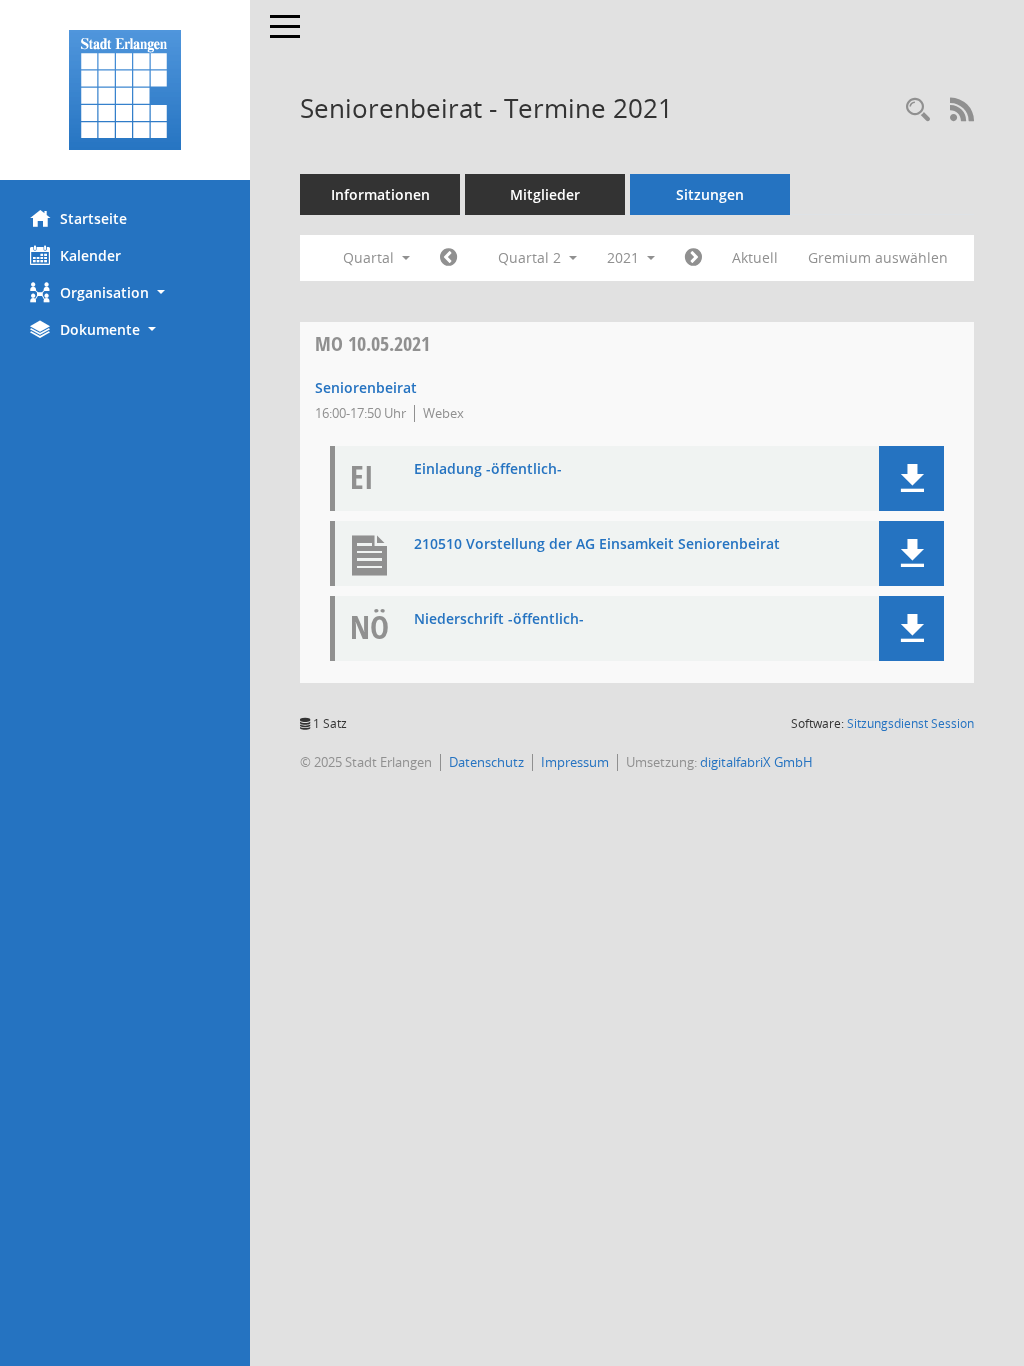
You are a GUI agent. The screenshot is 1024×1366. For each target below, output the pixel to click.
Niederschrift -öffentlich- (499, 619)
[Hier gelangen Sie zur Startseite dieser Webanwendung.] (125, 90)
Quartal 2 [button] (531, 257)
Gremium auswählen (878, 257)
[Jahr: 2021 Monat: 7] (693, 258)
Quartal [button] (370, 257)
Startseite (93, 218)
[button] (125, 292)
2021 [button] (625, 257)
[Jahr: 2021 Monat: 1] (448, 258)
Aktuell (755, 257)
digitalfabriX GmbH (756, 762)
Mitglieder (545, 194)
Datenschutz (486, 762)
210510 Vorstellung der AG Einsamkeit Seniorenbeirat (597, 544)
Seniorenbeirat (366, 387)
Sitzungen (710, 194)
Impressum (575, 762)
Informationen (380, 194)
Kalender (90, 255)
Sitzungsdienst (910, 723)
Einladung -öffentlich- (488, 469)
